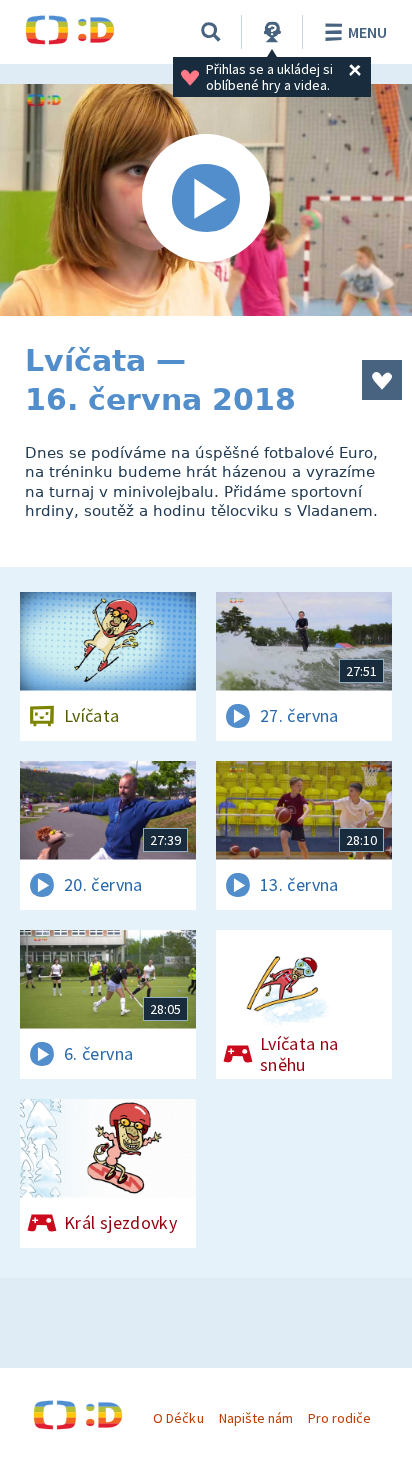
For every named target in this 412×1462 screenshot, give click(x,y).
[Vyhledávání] (211, 32)
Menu (367, 32)
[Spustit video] (206, 200)
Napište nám (256, 1418)
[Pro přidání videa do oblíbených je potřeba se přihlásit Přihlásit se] (382, 380)
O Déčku (178, 1418)
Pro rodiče (339, 1418)
